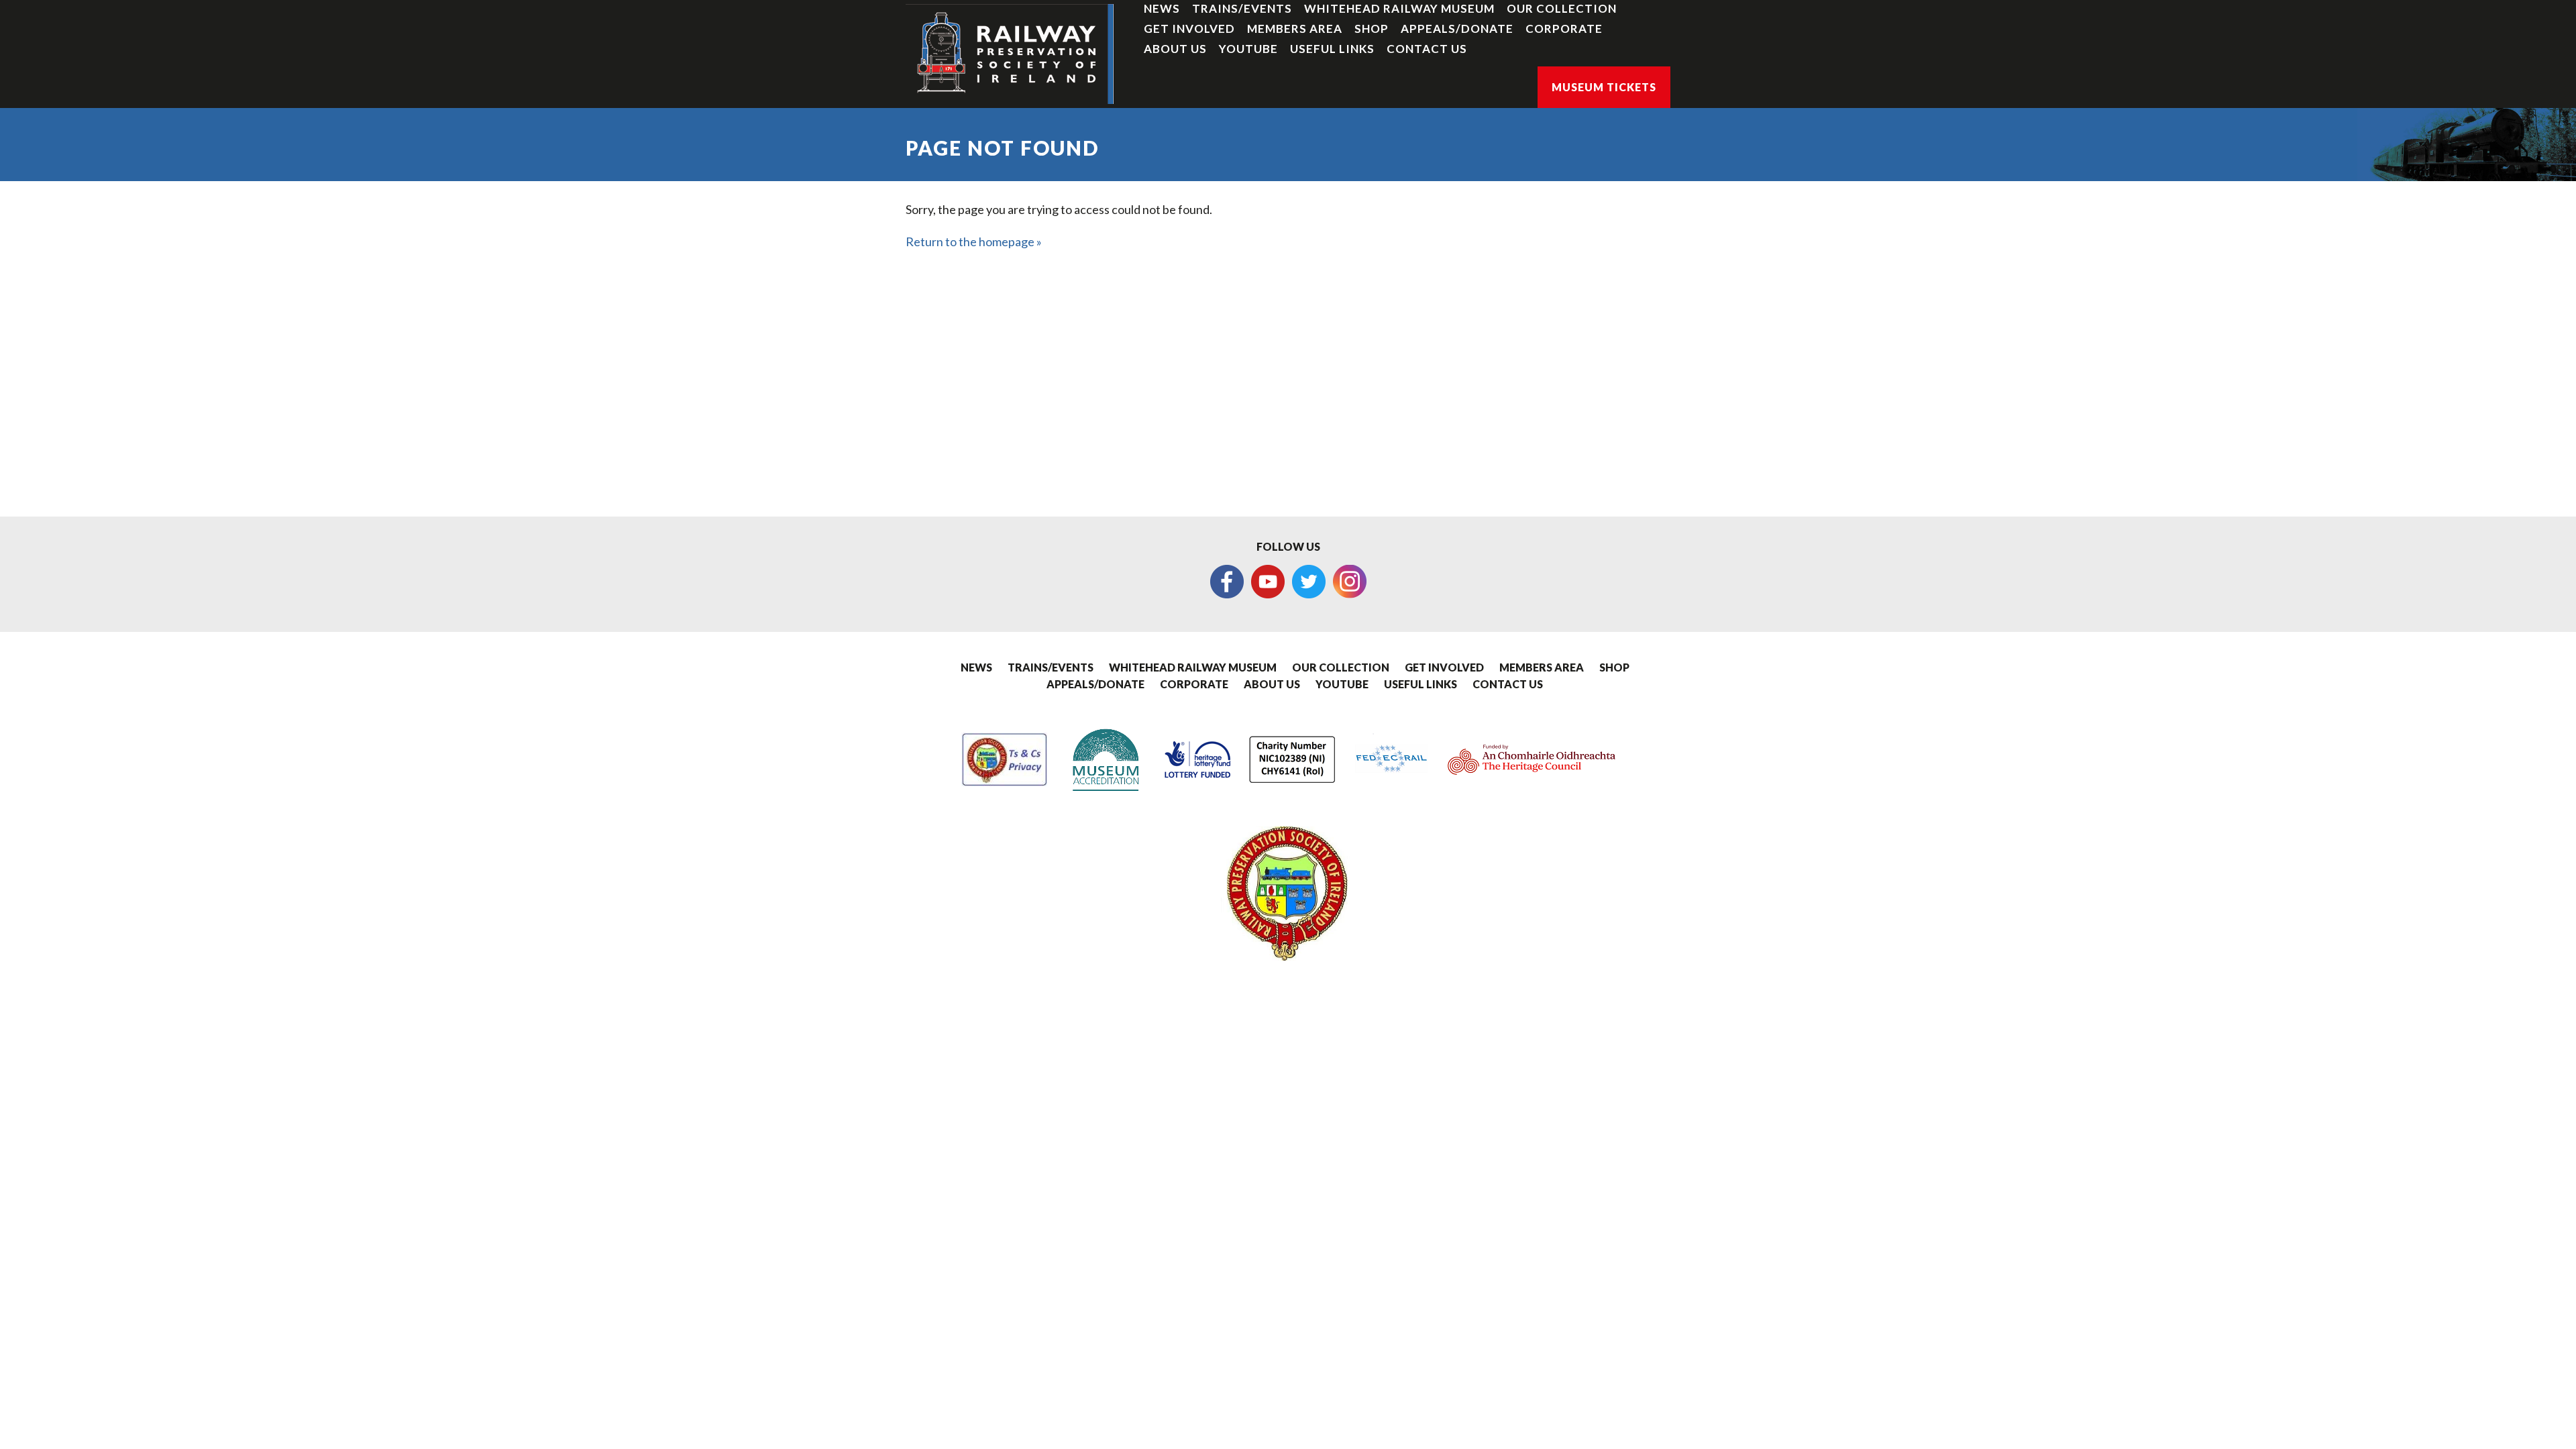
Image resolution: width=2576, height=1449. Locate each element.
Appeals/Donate (1457, 29)
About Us (1175, 49)
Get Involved (1189, 29)
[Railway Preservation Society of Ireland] (1010, 54)
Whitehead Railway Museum (1399, 8)
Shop (1372, 29)
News (1162, 8)
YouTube (1248, 49)
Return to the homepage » (974, 241)
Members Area (1295, 29)
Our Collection (1562, 8)
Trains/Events (1242, 8)
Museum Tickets (1604, 87)
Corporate (1564, 29)
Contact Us (1427, 49)
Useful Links (1332, 49)
